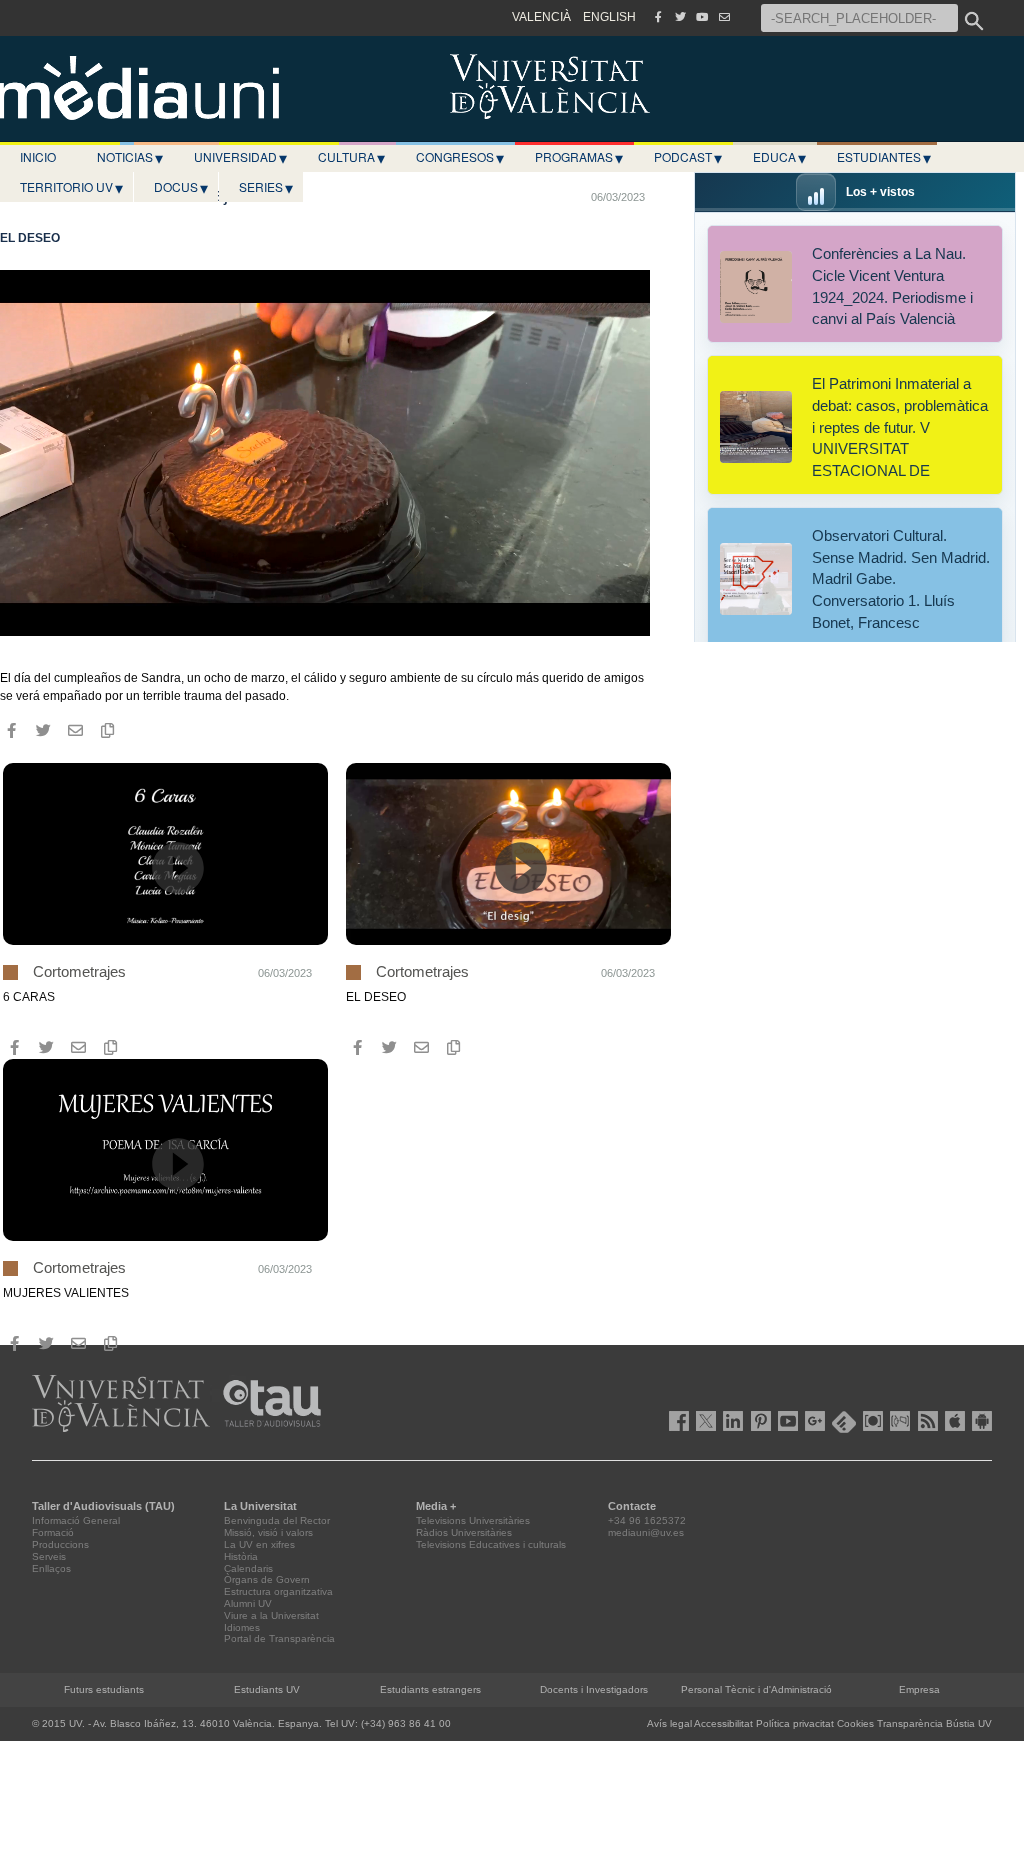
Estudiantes (884, 157)
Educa (779, 157)
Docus (181, 187)
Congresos (460, 157)
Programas (579, 157)
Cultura (351, 157)
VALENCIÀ (541, 17)
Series (266, 187)
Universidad (240, 157)
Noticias (130, 157)
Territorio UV (71, 187)
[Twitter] (680, 17)
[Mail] (724, 17)
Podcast (688, 157)
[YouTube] (702, 17)
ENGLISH (609, 17)
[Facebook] (658, 17)
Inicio (38, 156)
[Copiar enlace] (107, 731)
